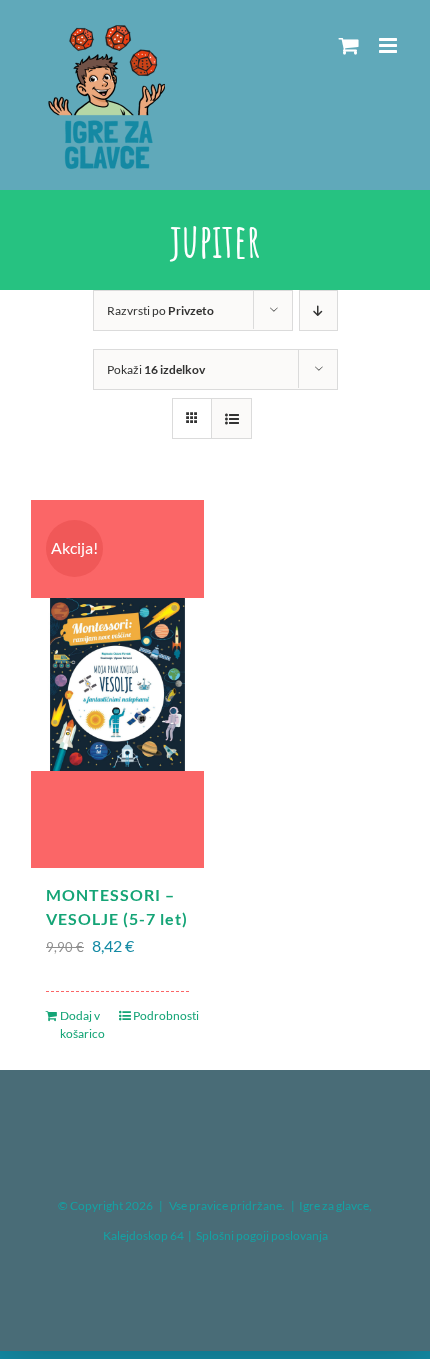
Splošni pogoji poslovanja (262, 1235)
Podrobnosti (161, 1015)
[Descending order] (318, 310)
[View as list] (231, 418)
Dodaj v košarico (82, 1024)
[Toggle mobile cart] (349, 45)
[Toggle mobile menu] (389, 45)
